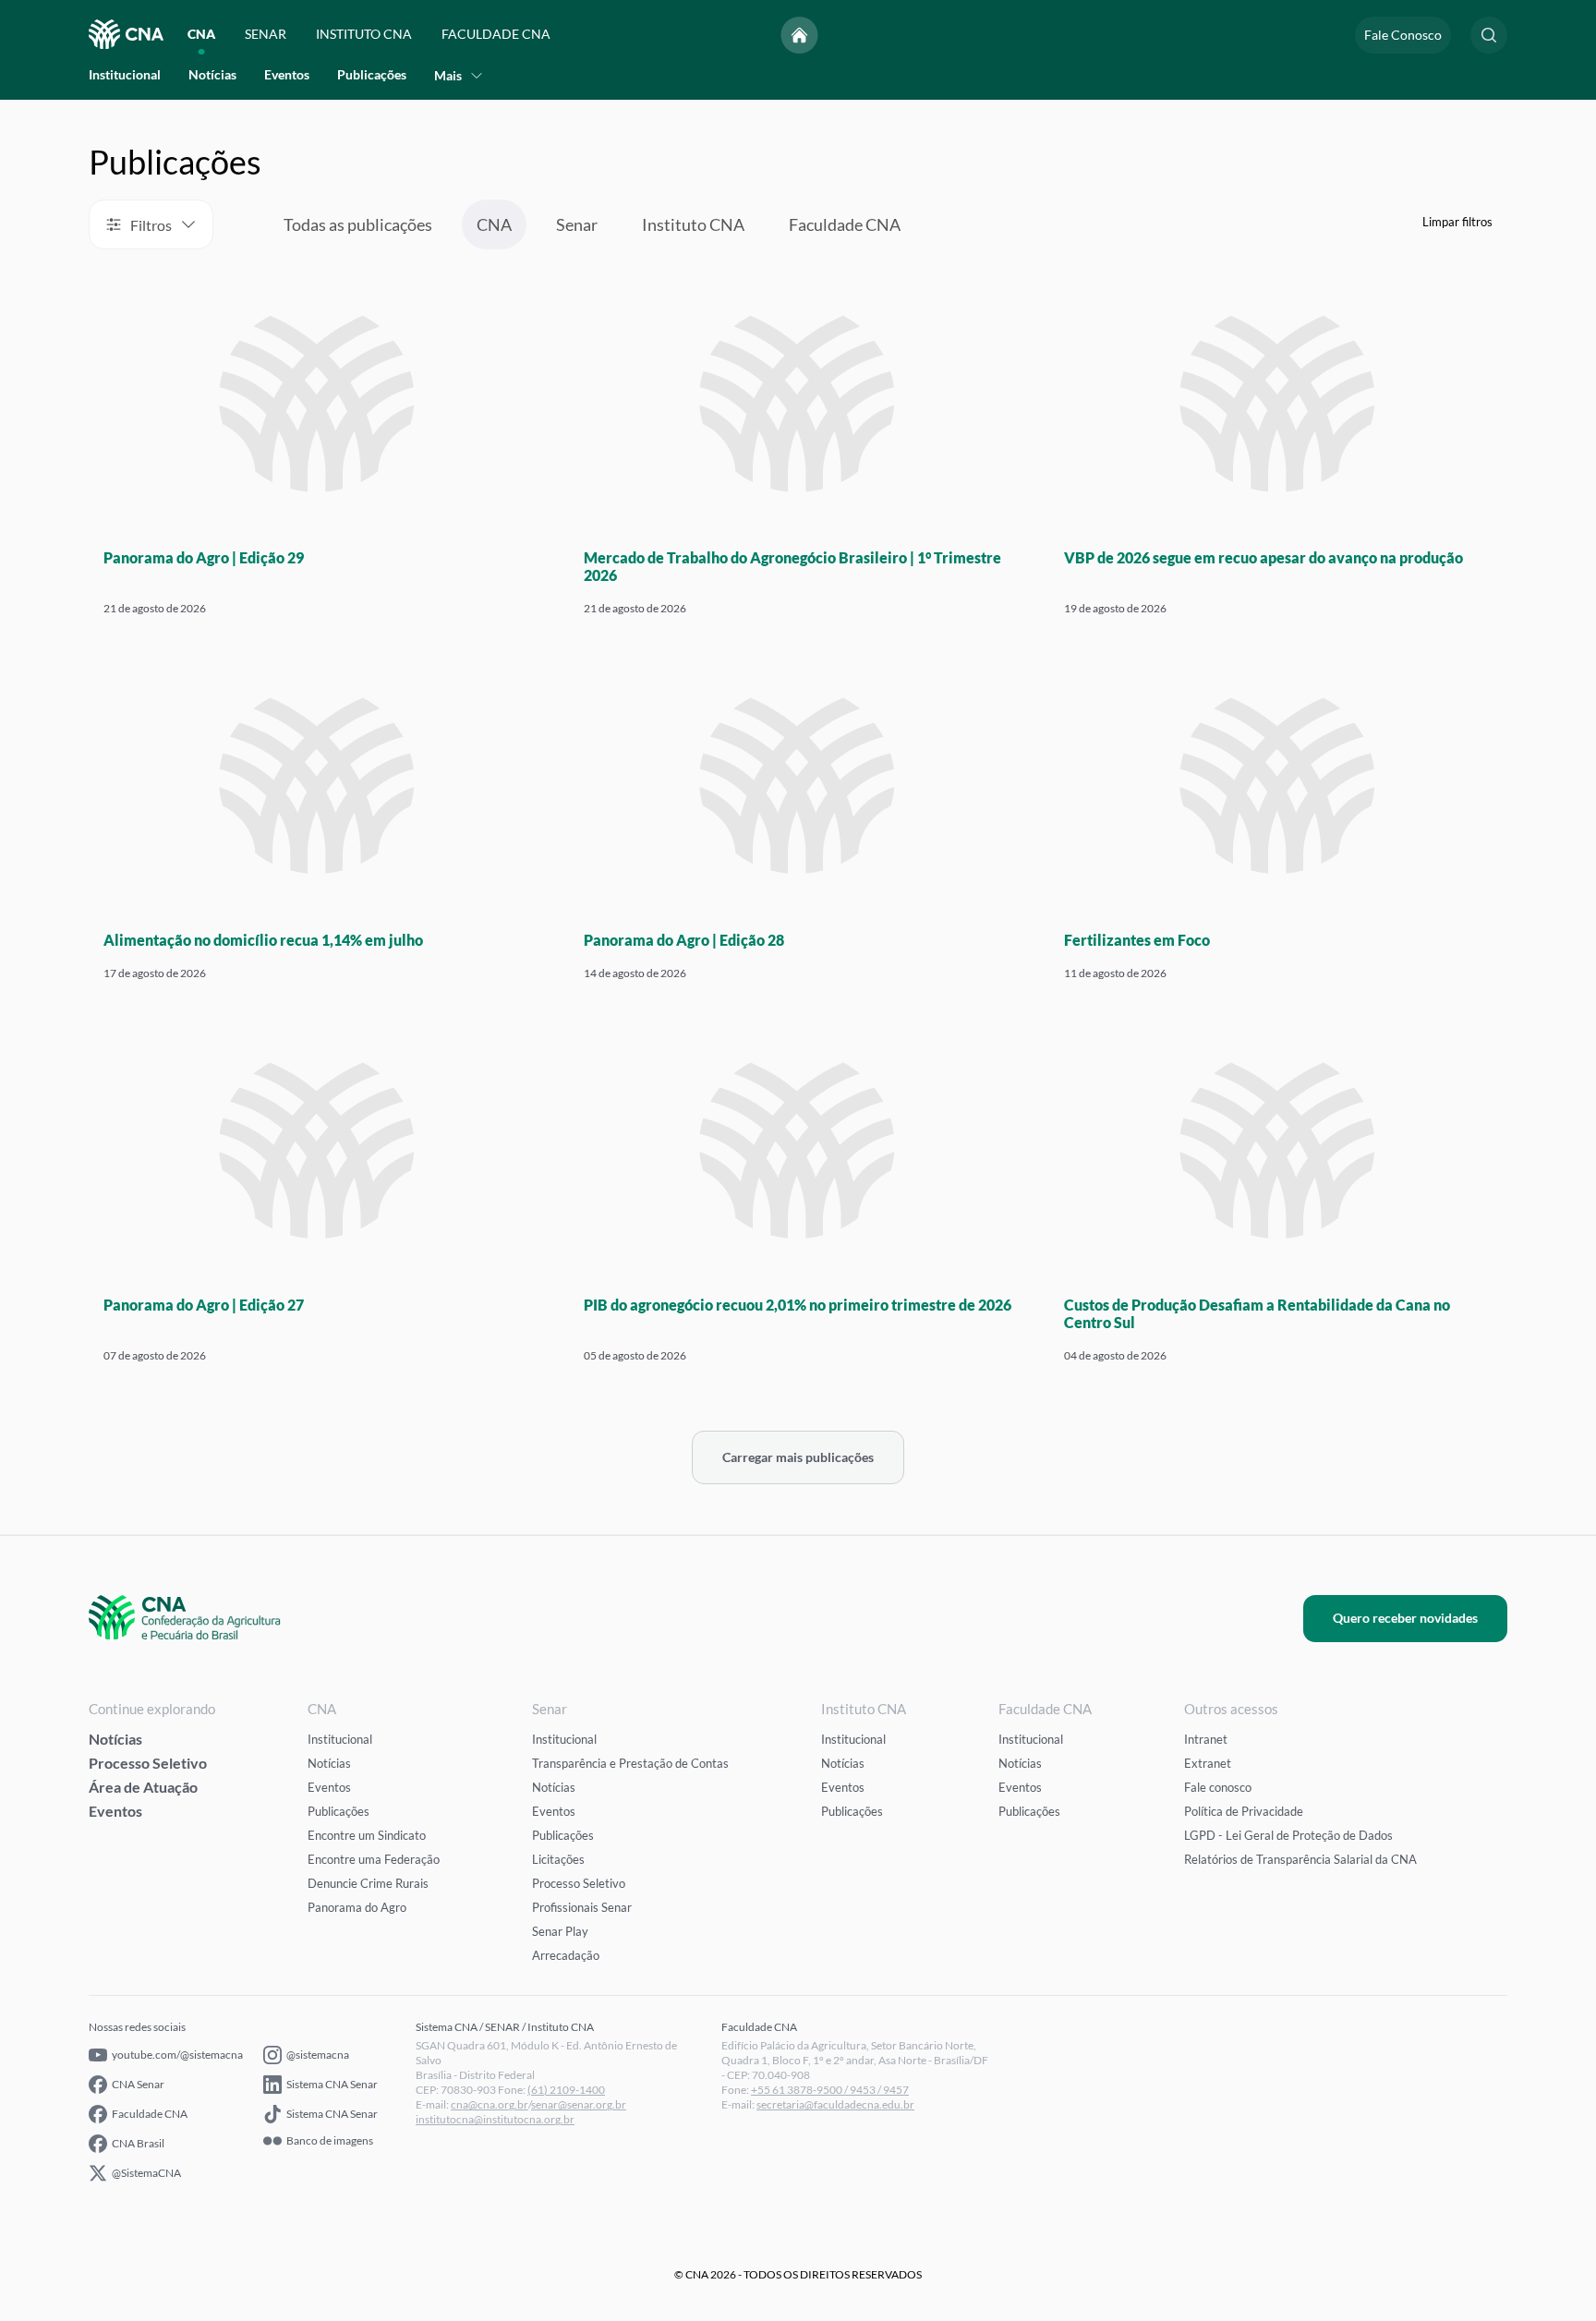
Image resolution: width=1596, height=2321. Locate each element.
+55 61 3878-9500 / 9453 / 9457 (830, 2090)
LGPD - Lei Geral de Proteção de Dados (1288, 1835)
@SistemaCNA (146, 2173)
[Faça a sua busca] (1489, 35)
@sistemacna (318, 2055)
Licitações (558, 1859)
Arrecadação (566, 1955)
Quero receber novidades (1405, 1618)
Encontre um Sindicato (367, 1835)
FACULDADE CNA (496, 35)
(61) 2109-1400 (566, 2090)
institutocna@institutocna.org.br (495, 2119)
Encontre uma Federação (374, 1859)
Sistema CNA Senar (332, 2084)
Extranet (1208, 1763)
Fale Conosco (1403, 35)
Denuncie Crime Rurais (368, 1883)
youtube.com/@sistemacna (177, 2055)
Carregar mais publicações (798, 1457)
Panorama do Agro (357, 1907)
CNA (201, 35)
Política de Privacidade (1244, 1811)
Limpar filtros (1457, 222)
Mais (448, 75)
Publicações (372, 75)
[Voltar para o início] (800, 35)
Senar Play (560, 1931)
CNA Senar (138, 2084)
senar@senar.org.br (579, 2104)
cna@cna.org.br (490, 2104)
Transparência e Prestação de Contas (630, 1763)
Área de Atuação (143, 1787)
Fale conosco (1218, 1787)
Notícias (212, 75)
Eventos (287, 75)
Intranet (1206, 1739)
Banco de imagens (330, 2141)
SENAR (266, 35)
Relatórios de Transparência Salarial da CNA (1300, 1859)
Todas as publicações (358, 224)
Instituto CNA (693, 224)
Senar (577, 224)
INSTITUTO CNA (364, 35)
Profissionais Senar (582, 1907)
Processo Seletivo (148, 1763)
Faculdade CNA (845, 224)
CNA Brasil (138, 2143)
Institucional (125, 75)
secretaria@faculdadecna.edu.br (835, 2104)
